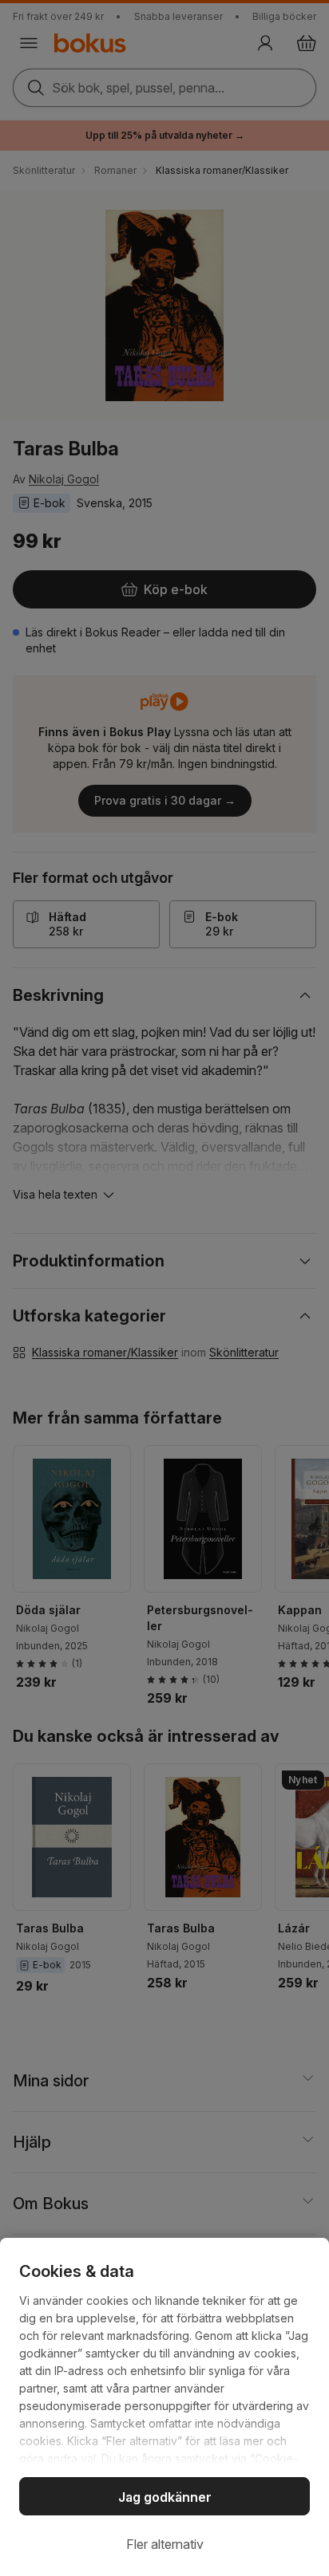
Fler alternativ (165, 2544)
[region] (164, 2407)
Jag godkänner (165, 2497)
